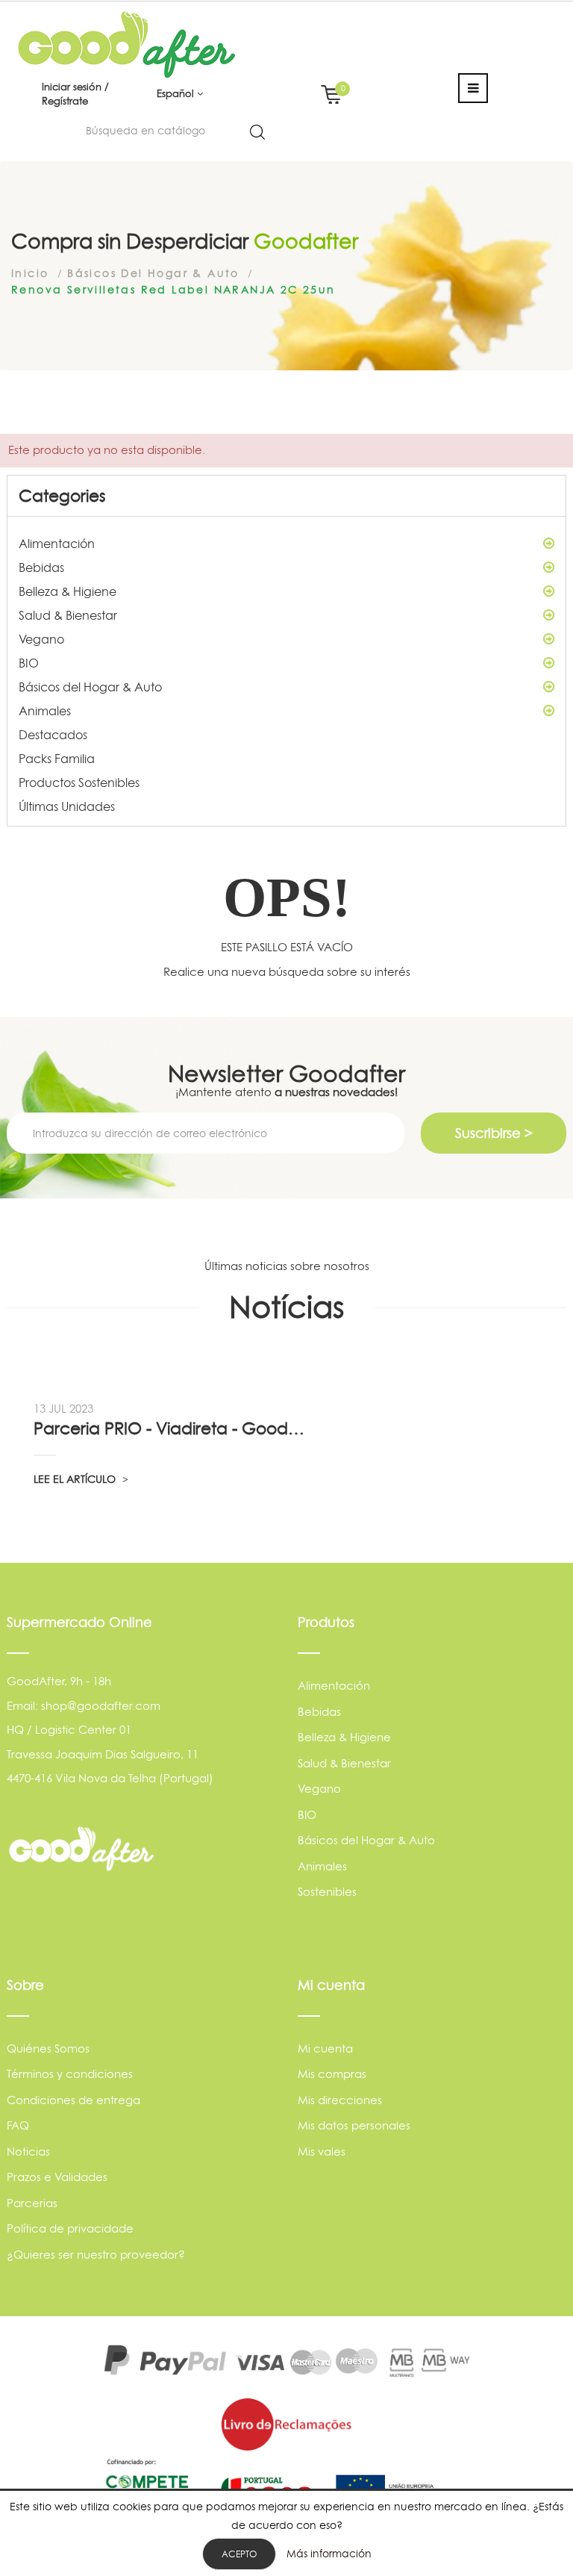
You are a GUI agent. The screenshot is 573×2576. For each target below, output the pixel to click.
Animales (45, 711)
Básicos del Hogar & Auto (90, 687)
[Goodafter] (127, 44)
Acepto (239, 2554)
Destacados (53, 735)
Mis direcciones (340, 2100)
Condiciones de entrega (73, 2100)
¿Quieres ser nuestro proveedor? (96, 2255)
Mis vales (322, 2152)
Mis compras (332, 2074)
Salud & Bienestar (68, 615)
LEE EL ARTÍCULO (76, 1479)
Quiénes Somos (48, 2048)
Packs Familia (57, 759)
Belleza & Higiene (68, 591)
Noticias (28, 2152)
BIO (29, 663)
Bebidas (41, 567)
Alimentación (57, 544)
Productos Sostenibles (79, 783)
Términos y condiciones (70, 2074)
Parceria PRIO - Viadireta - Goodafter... (171, 1428)
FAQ (18, 2125)
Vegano (41, 639)
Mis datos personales (354, 2125)
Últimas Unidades (67, 806)
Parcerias (32, 2203)
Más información (329, 2553)
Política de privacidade (70, 2228)
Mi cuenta (325, 2048)
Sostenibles (327, 1892)
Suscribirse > (494, 1133)
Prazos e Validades (57, 2177)
